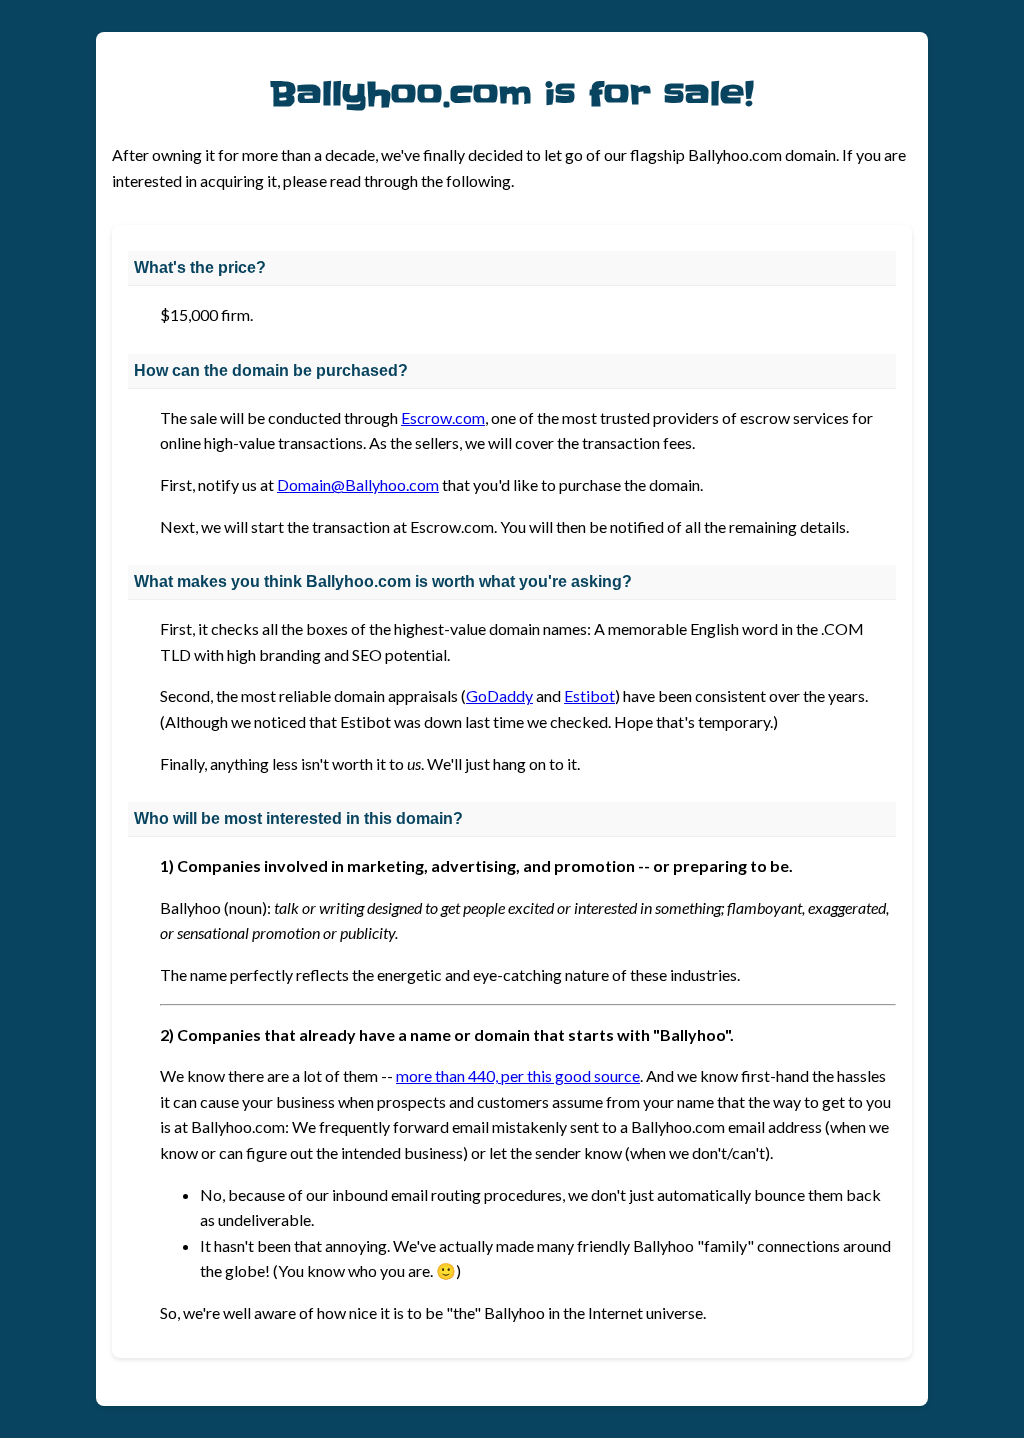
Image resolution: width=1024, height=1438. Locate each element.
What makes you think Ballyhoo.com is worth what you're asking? (383, 581)
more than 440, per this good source (518, 1075)
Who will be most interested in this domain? (298, 818)
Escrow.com (443, 417)
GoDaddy (499, 695)
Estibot (589, 695)
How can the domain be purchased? (271, 370)
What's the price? (200, 267)
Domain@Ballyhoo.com (358, 484)
